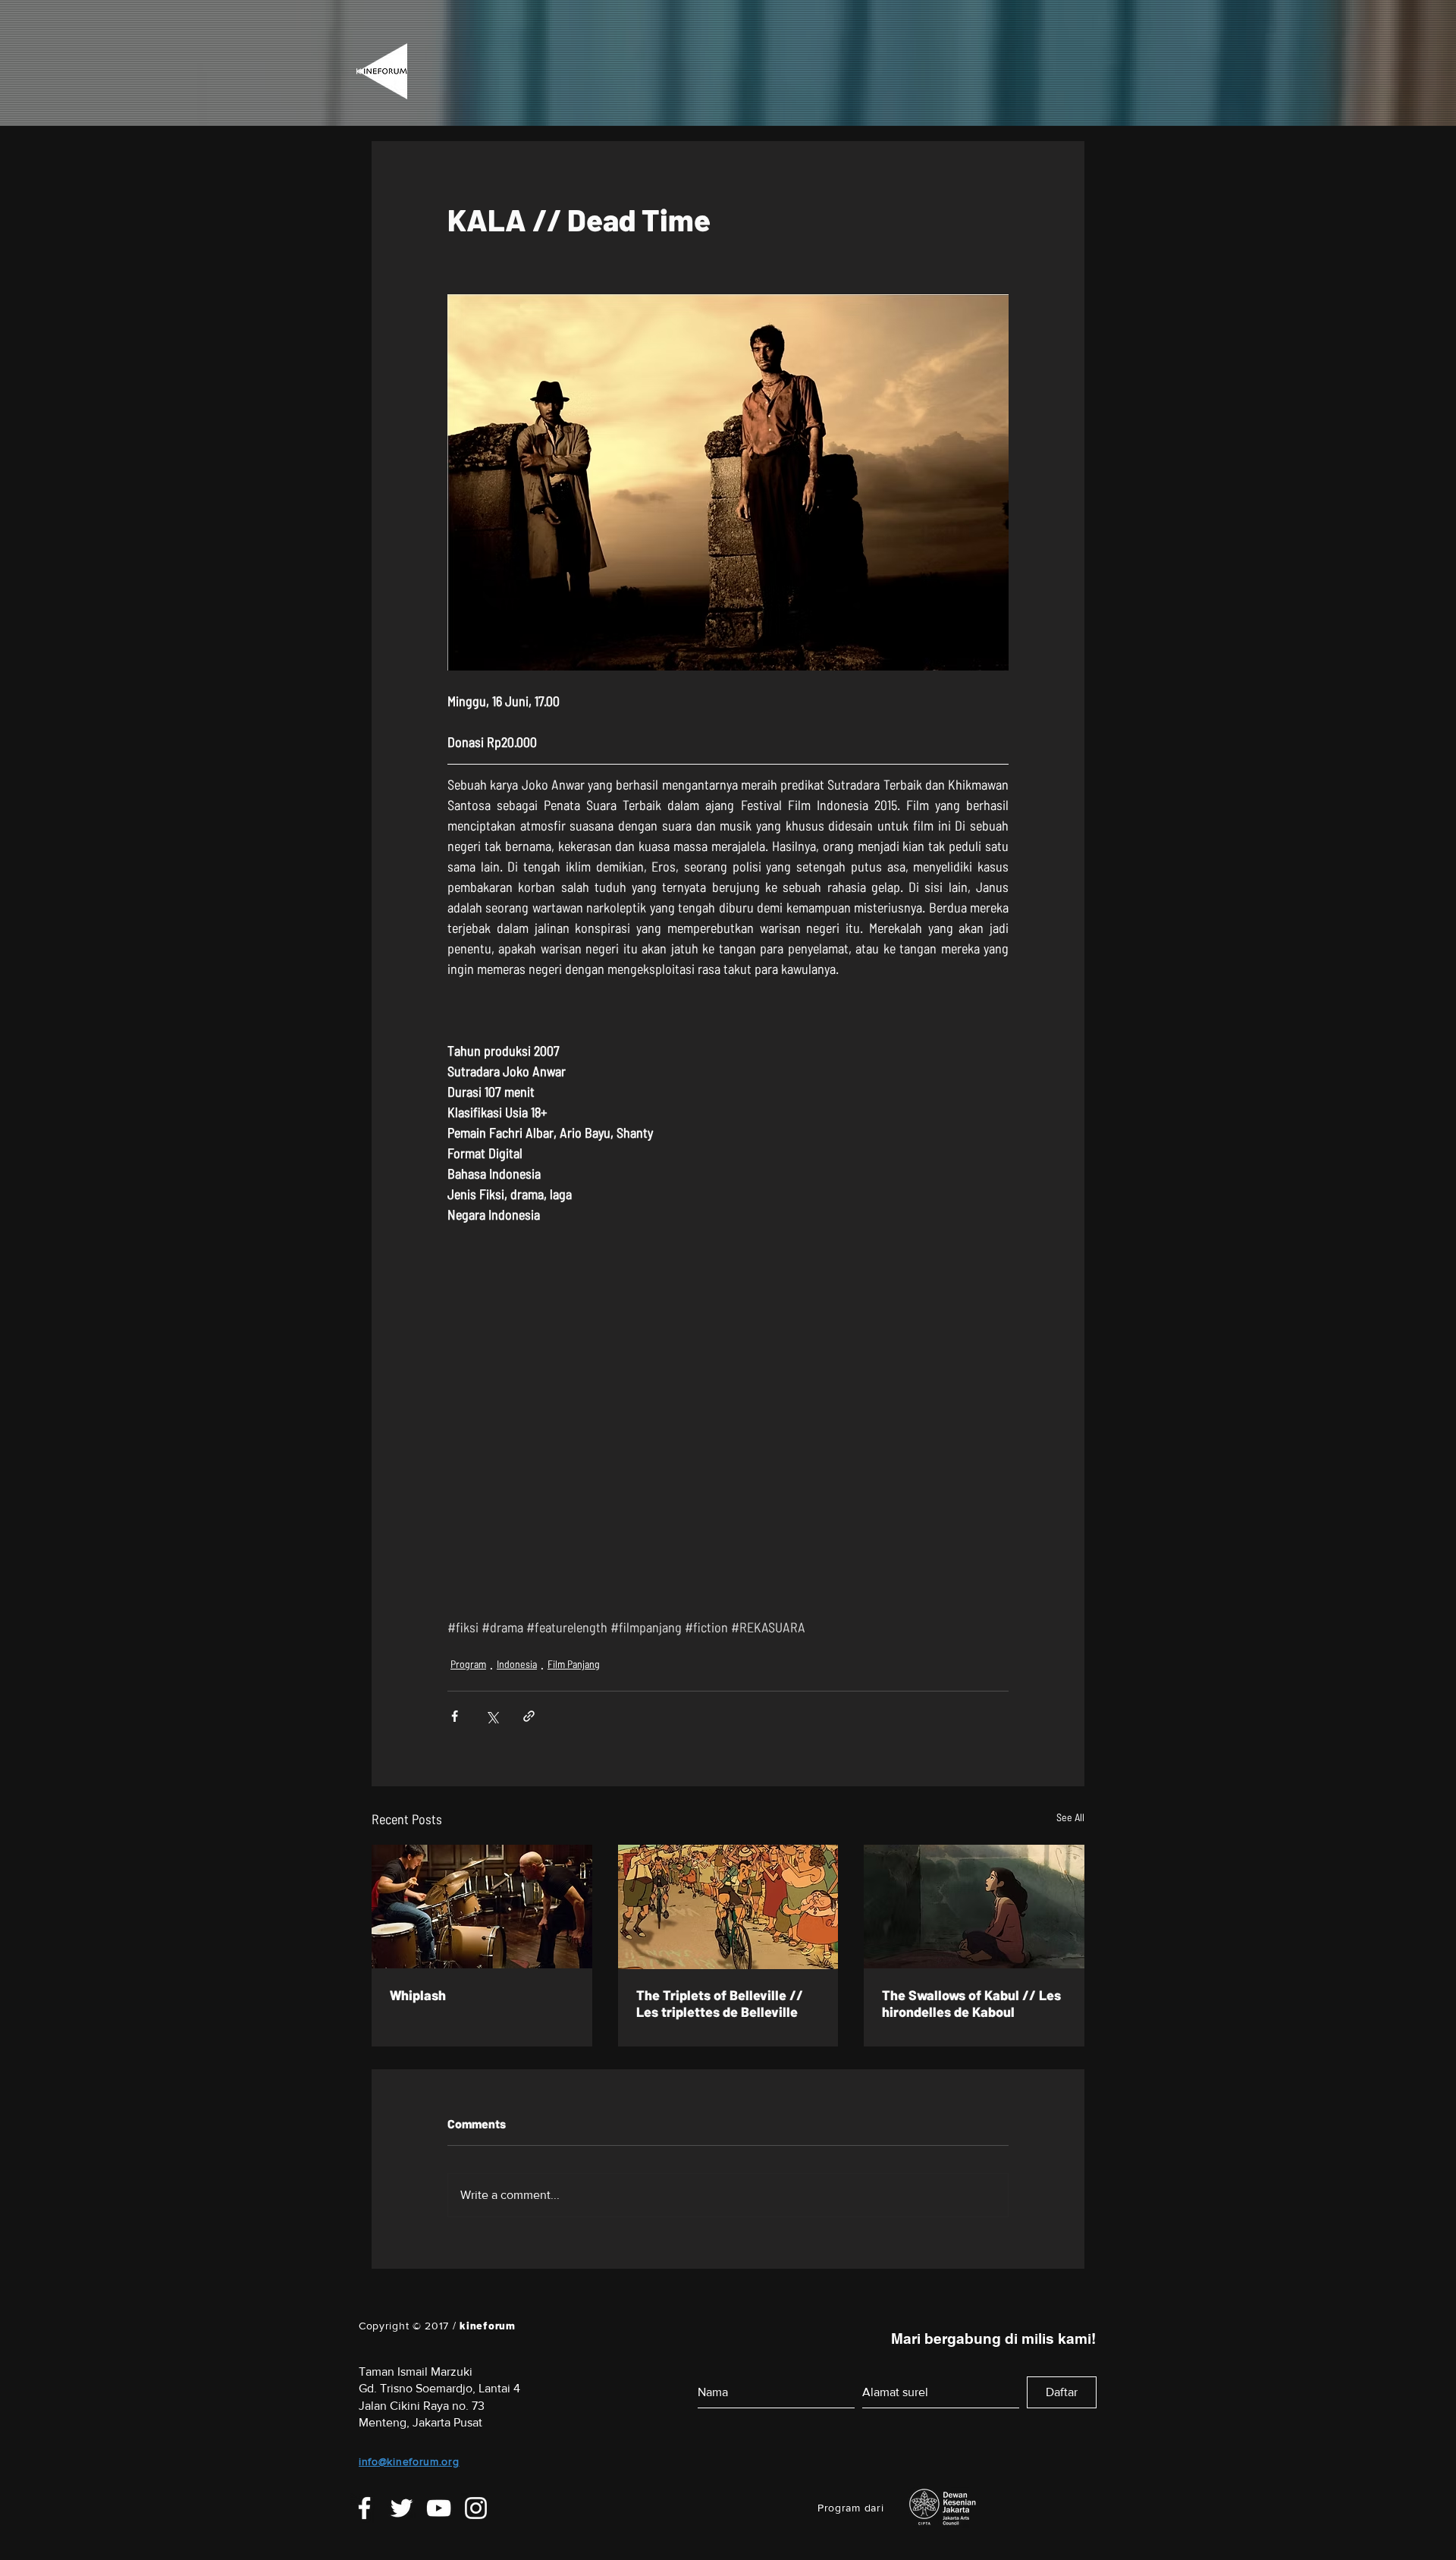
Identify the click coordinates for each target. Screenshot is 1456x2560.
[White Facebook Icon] (364, 2501)
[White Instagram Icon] (476, 2501)
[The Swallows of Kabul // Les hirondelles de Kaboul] (974, 1900)
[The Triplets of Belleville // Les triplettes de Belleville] (728, 1900)
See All (1070, 1810)
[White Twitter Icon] (402, 2501)
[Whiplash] (482, 1900)
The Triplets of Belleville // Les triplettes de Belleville (720, 1996)
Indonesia (517, 1657)
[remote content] (728, 1366)
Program (468, 1657)
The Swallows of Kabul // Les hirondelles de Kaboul (971, 1996)
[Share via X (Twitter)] (492, 1709)
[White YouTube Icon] (439, 2501)
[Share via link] (529, 1709)
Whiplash (418, 1988)
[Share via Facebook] (455, 1709)
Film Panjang (574, 1657)
